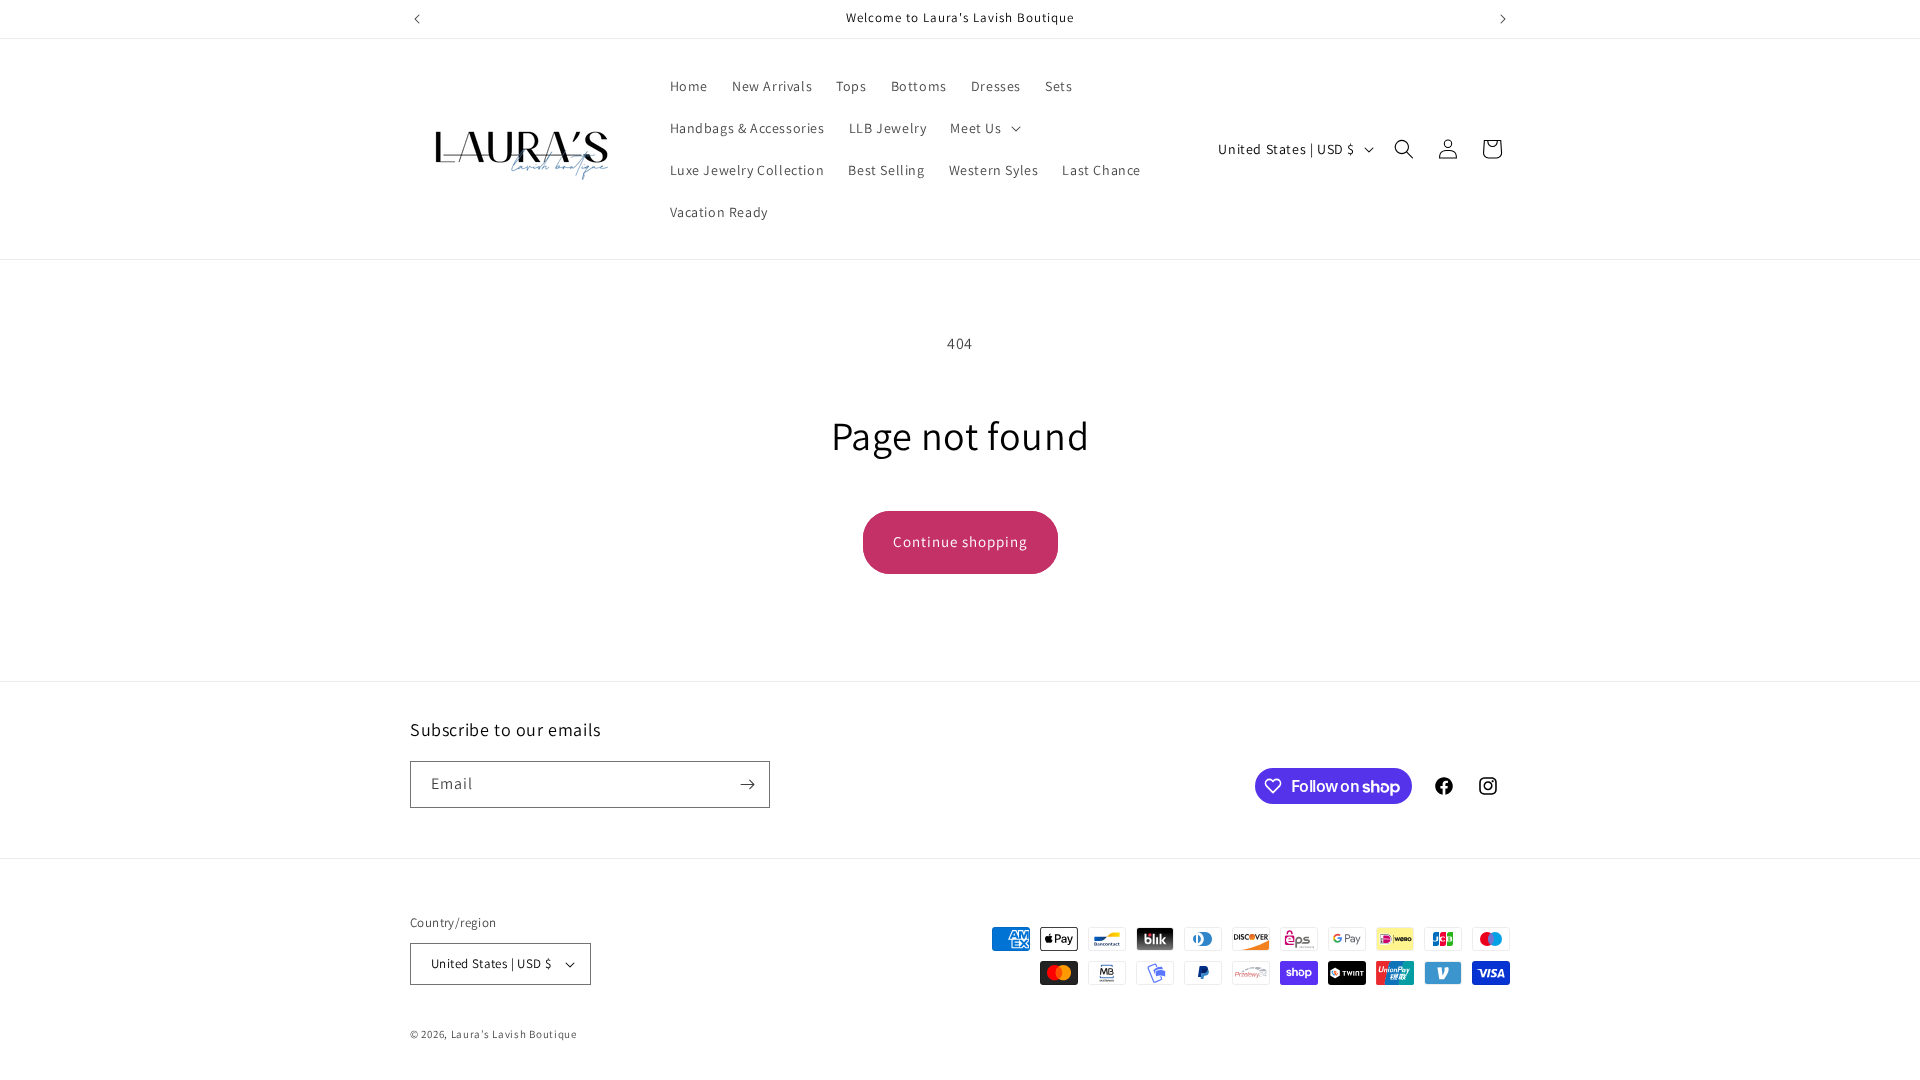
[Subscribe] (747, 784)
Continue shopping (960, 541)
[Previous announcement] (417, 19)
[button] (983, 128)
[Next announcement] (1503, 19)
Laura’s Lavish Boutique (514, 1034)
